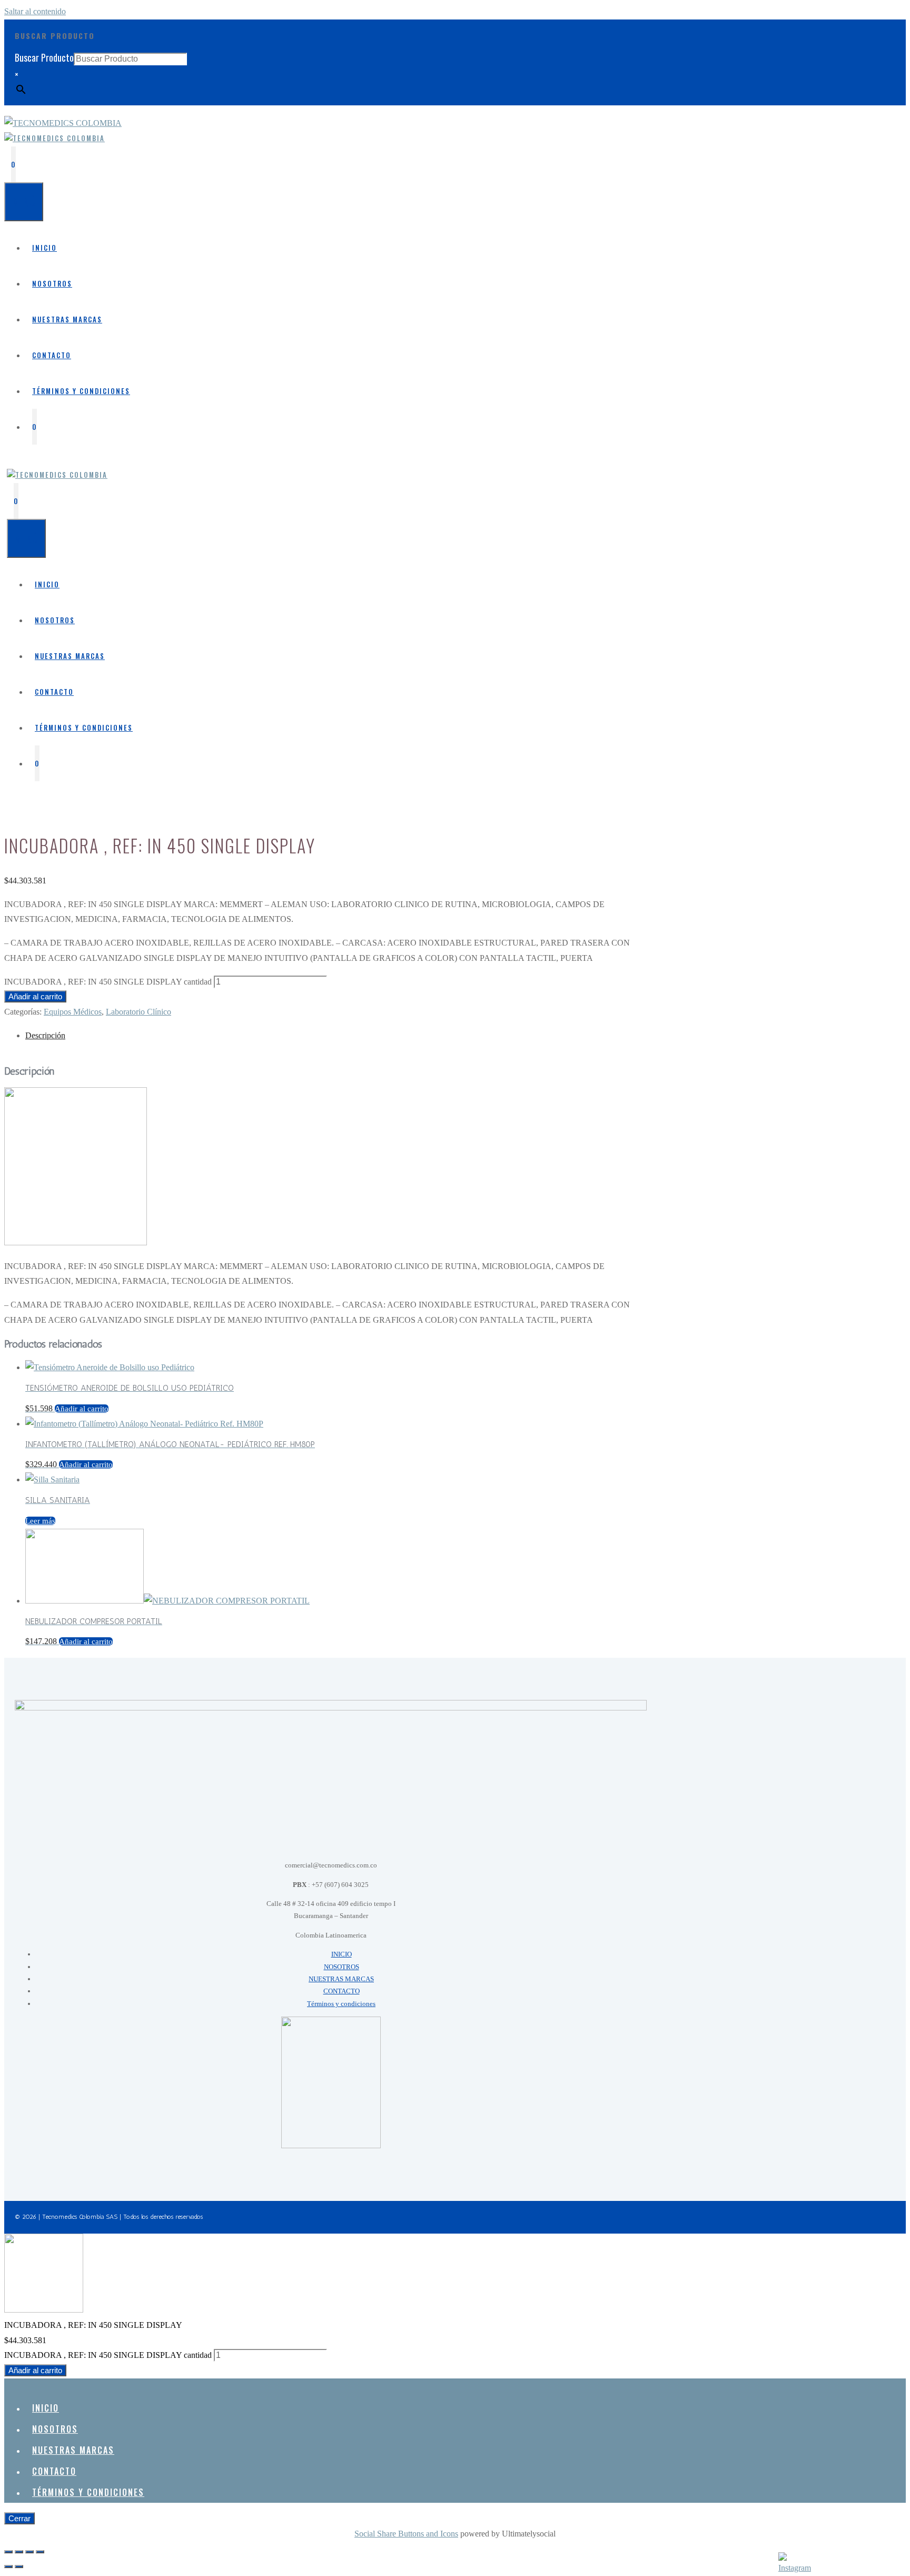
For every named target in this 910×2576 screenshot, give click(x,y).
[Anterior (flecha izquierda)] (8, 2567)
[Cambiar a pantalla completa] (19, 2552)
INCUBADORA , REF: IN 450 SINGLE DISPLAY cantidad (108, 982)
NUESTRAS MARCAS (67, 319)
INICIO (44, 248)
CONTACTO (52, 355)
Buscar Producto (44, 57)
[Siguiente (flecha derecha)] (19, 2567)
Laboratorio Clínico (139, 1012)
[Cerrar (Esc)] (40, 2552)
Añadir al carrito (35, 996)
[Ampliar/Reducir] (8, 2552)
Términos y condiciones (81, 391)
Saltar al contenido (35, 11)
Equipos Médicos (73, 1012)
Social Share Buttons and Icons (406, 2534)
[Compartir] (29, 2552)
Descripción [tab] (45, 1035)
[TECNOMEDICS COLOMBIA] (55, 138)
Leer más (40, 1521)
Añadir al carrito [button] (82, 1409)
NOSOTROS (52, 283)
